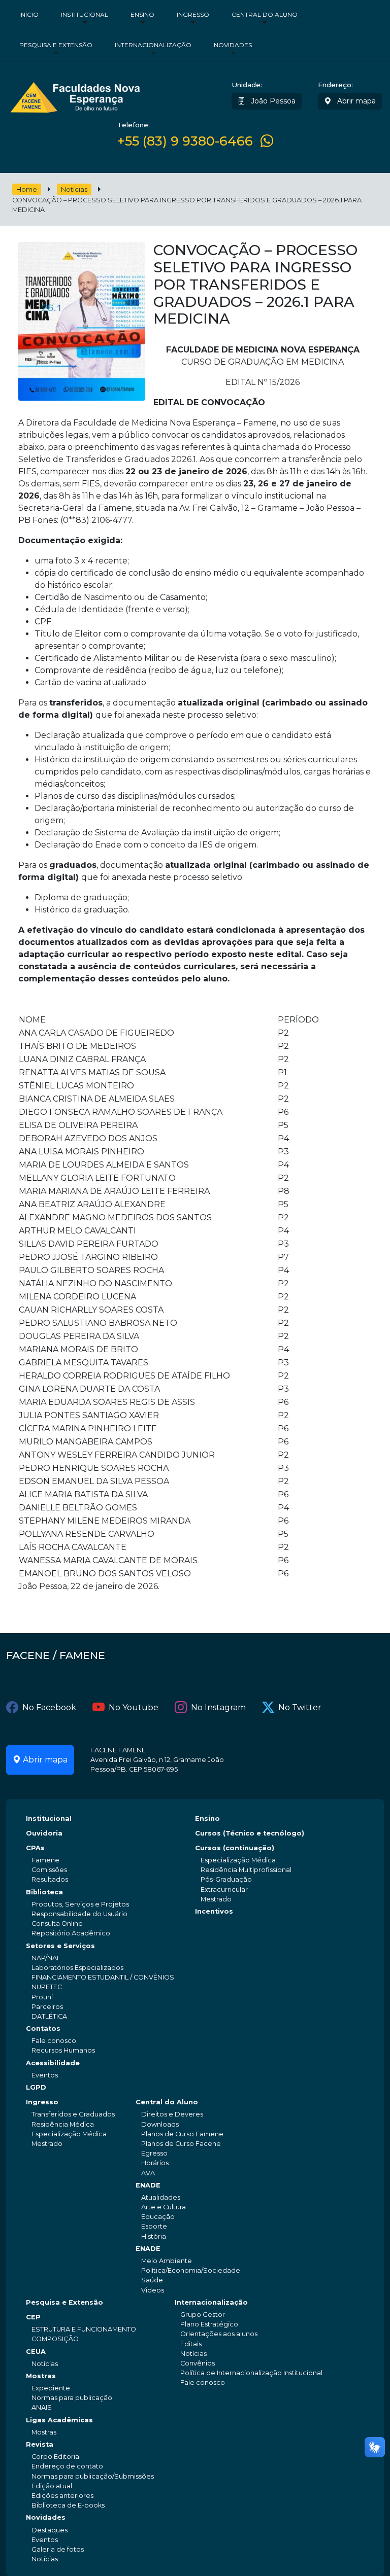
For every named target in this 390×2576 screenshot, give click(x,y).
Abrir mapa (355, 101)
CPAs (35, 1848)
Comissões (49, 1870)
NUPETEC (47, 1987)
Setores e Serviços (60, 1946)
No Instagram (218, 1707)
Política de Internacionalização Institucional (251, 2373)
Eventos (45, 2075)
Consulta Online (57, 1924)
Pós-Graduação (226, 1879)
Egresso (154, 2153)
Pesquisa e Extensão (56, 45)
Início (29, 14)
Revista (40, 2444)
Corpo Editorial (56, 2457)
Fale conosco (54, 2041)
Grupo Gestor (203, 2315)
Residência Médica (63, 2124)
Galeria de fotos (58, 2549)
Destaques (50, 2530)
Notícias (74, 189)
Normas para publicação (72, 2398)
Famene (45, 1860)
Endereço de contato (67, 2466)
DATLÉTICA (49, 2016)
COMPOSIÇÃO (55, 2339)
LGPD (36, 2087)
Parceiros (47, 2007)
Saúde (152, 2280)
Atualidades (161, 2197)
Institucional (85, 14)
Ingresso (193, 14)
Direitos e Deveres (172, 2114)
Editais (191, 2344)
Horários (155, 2163)
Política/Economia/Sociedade (191, 2270)
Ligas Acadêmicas (59, 2420)
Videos (153, 2290)
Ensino (142, 14)
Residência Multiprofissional (246, 1870)
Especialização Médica (238, 1860)
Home (27, 189)
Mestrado (216, 1899)
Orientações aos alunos (219, 2334)
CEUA (36, 2352)
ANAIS (42, 2407)
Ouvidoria (44, 1833)
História (154, 2236)
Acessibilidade (53, 2063)
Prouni (42, 1997)
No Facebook (49, 1707)
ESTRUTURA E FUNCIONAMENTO (84, 2329)
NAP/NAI (45, 1958)
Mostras (41, 2376)
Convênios (198, 2363)
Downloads (160, 2124)
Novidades (233, 45)
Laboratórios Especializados (77, 1968)
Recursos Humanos (63, 2050)
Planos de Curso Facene (181, 2144)
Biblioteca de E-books (68, 2505)
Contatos (43, 2028)
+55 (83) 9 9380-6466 (185, 141)
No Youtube (134, 1707)
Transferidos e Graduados (73, 2114)
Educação (158, 2217)
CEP (33, 2317)
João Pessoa (272, 101)
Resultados (50, 1879)
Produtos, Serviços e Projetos (80, 1904)
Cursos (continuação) (235, 1848)
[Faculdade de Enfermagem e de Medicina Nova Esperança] (75, 96)
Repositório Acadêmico (71, 1933)
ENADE (148, 2185)
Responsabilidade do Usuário (79, 1914)
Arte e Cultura (164, 2207)
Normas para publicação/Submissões (93, 2476)
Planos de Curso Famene (182, 2134)
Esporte (154, 2226)
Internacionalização (153, 45)
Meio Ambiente (167, 2261)
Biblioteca (44, 1892)
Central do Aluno (265, 14)
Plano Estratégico (209, 2324)
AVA (148, 2173)
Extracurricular (224, 1890)
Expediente (51, 2388)
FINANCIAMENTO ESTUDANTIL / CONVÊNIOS (103, 1977)
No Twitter (300, 1707)
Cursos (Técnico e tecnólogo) (250, 1833)
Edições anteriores (62, 2496)
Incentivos (214, 1911)
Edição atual (52, 2486)
